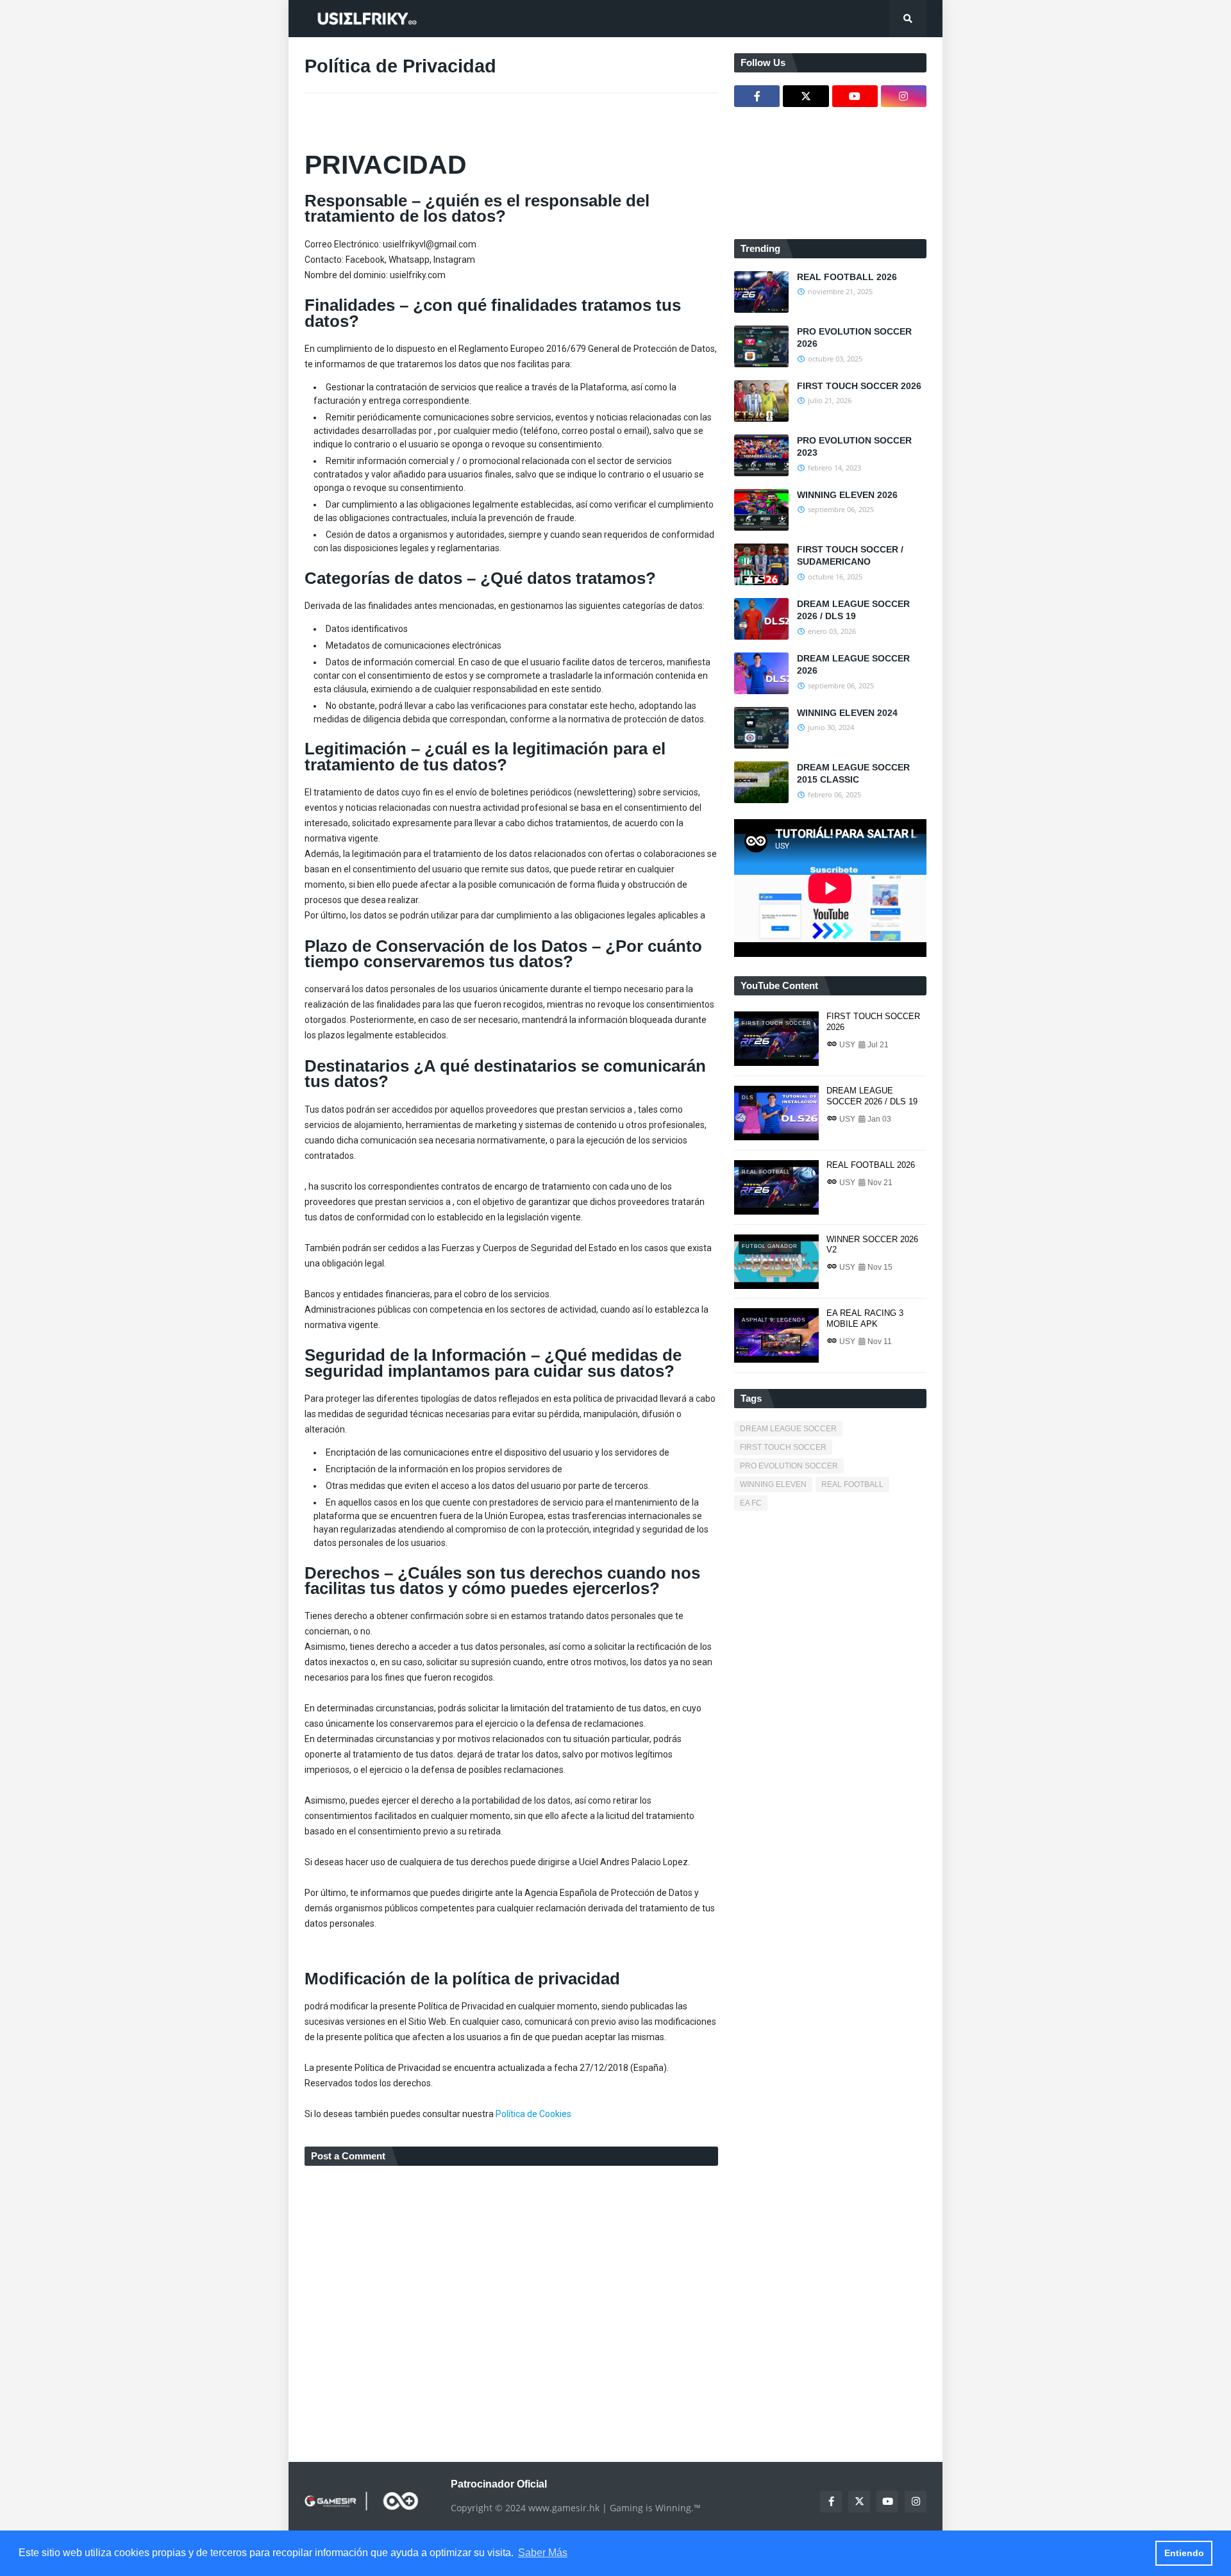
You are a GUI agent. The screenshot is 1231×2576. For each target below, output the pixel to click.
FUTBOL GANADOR (770, 1246)
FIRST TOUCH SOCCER (776, 1023)
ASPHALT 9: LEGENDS (774, 1320)
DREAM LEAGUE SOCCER (788, 1429)
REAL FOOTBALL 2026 (847, 277)
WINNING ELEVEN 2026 (847, 495)
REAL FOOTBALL (766, 1172)
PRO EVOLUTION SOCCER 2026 (854, 338)
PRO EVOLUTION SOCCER (789, 1466)
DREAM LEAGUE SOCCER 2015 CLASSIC (853, 774)
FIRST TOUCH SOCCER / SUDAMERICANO (850, 556)
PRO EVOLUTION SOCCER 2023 (854, 447)
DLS (748, 1098)
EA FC (751, 1503)
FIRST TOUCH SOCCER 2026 (859, 386)
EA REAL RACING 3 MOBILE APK (865, 1318)
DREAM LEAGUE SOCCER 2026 (853, 665)
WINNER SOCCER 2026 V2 (872, 1245)
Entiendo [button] (1184, 2553)
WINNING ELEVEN (773, 1484)
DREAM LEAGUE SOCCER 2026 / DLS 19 (853, 610)
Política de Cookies (533, 2114)
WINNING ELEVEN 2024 (847, 713)
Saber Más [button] (543, 2553)
